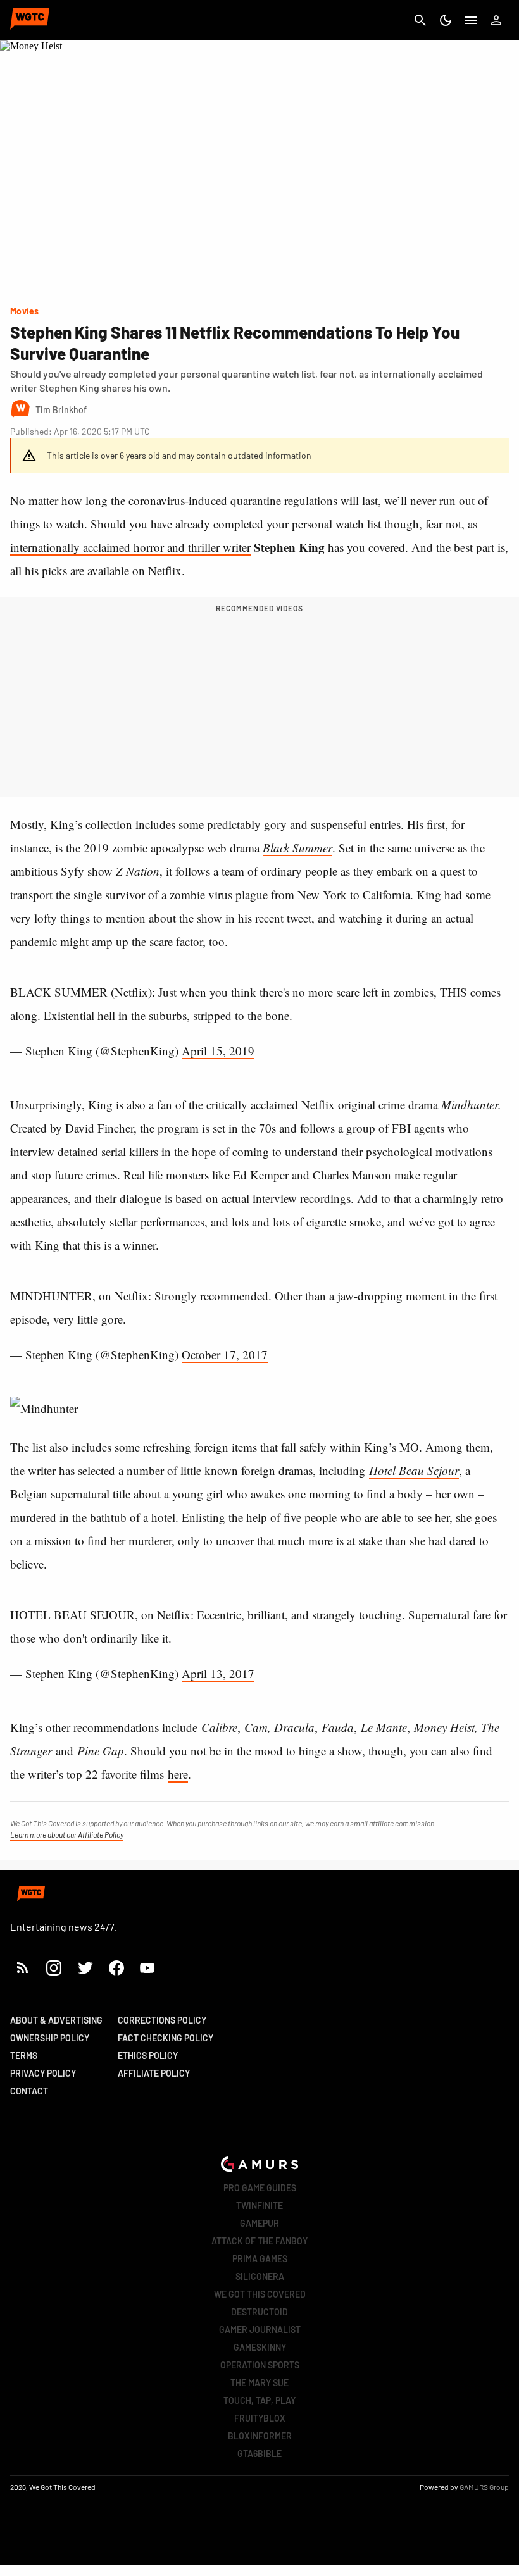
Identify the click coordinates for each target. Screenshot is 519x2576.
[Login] (496, 20)
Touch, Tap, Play (259, 2400)
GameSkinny (260, 2347)
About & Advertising (56, 2020)
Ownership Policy (50, 2038)
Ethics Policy (148, 2056)
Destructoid (259, 2312)
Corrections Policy (162, 2020)
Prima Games (260, 2259)
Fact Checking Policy (166, 2038)
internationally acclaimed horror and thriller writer (130, 547)
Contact (29, 2091)
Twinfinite (259, 2206)
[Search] (420, 20)
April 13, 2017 (218, 1673)
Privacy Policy (43, 2073)
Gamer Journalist (260, 2330)
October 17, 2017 (225, 1354)
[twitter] (85, 1968)
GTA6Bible (259, 2454)
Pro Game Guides (260, 2188)
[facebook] (116, 1968)
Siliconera (260, 2276)
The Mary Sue (259, 2383)
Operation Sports (260, 2365)
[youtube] (147, 1968)
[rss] (23, 1968)
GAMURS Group (484, 2487)
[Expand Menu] (471, 20)
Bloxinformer (260, 2436)
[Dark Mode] (446, 20)
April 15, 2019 (218, 1051)
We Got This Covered (260, 2294)
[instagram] (53, 1968)
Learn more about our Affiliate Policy (67, 1834)
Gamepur (259, 2223)
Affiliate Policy (154, 2073)
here (178, 1774)
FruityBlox (260, 2418)
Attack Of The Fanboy (259, 2241)
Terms (24, 2056)
